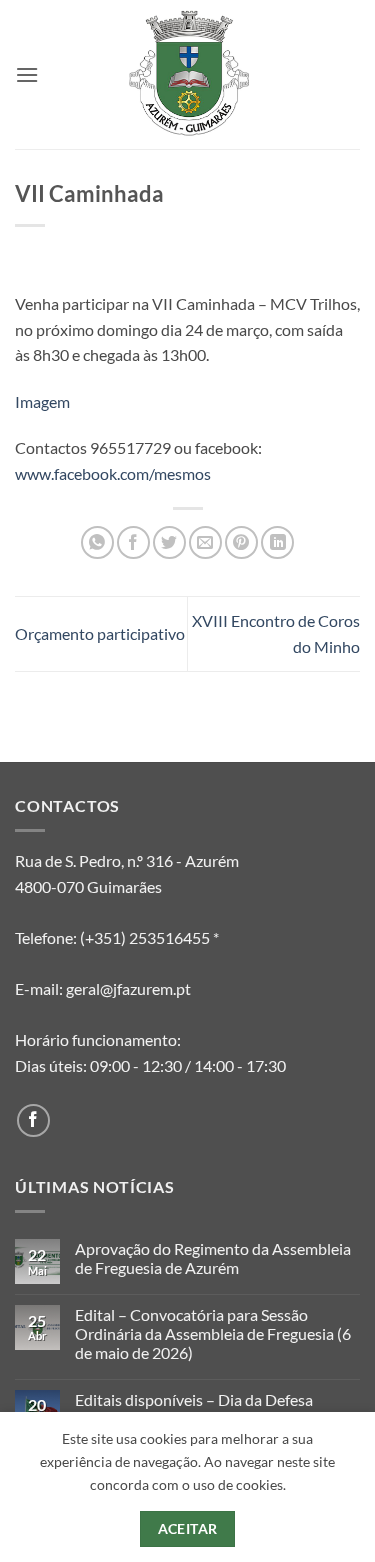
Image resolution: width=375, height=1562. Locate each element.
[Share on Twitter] (169, 542)
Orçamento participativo (100, 633)
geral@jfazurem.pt (128, 988)
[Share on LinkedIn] (277, 542)
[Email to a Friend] (205, 542)
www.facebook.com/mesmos (113, 473)
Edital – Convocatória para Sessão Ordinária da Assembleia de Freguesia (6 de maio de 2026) (213, 1333)
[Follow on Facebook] (33, 1120)
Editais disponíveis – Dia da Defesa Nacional (194, 1409)
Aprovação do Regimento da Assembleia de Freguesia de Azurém (213, 1258)
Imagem (42, 401)
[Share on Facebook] (133, 542)
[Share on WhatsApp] (97, 542)
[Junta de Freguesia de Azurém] (188, 74)
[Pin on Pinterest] (241, 542)
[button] (27, 74)
